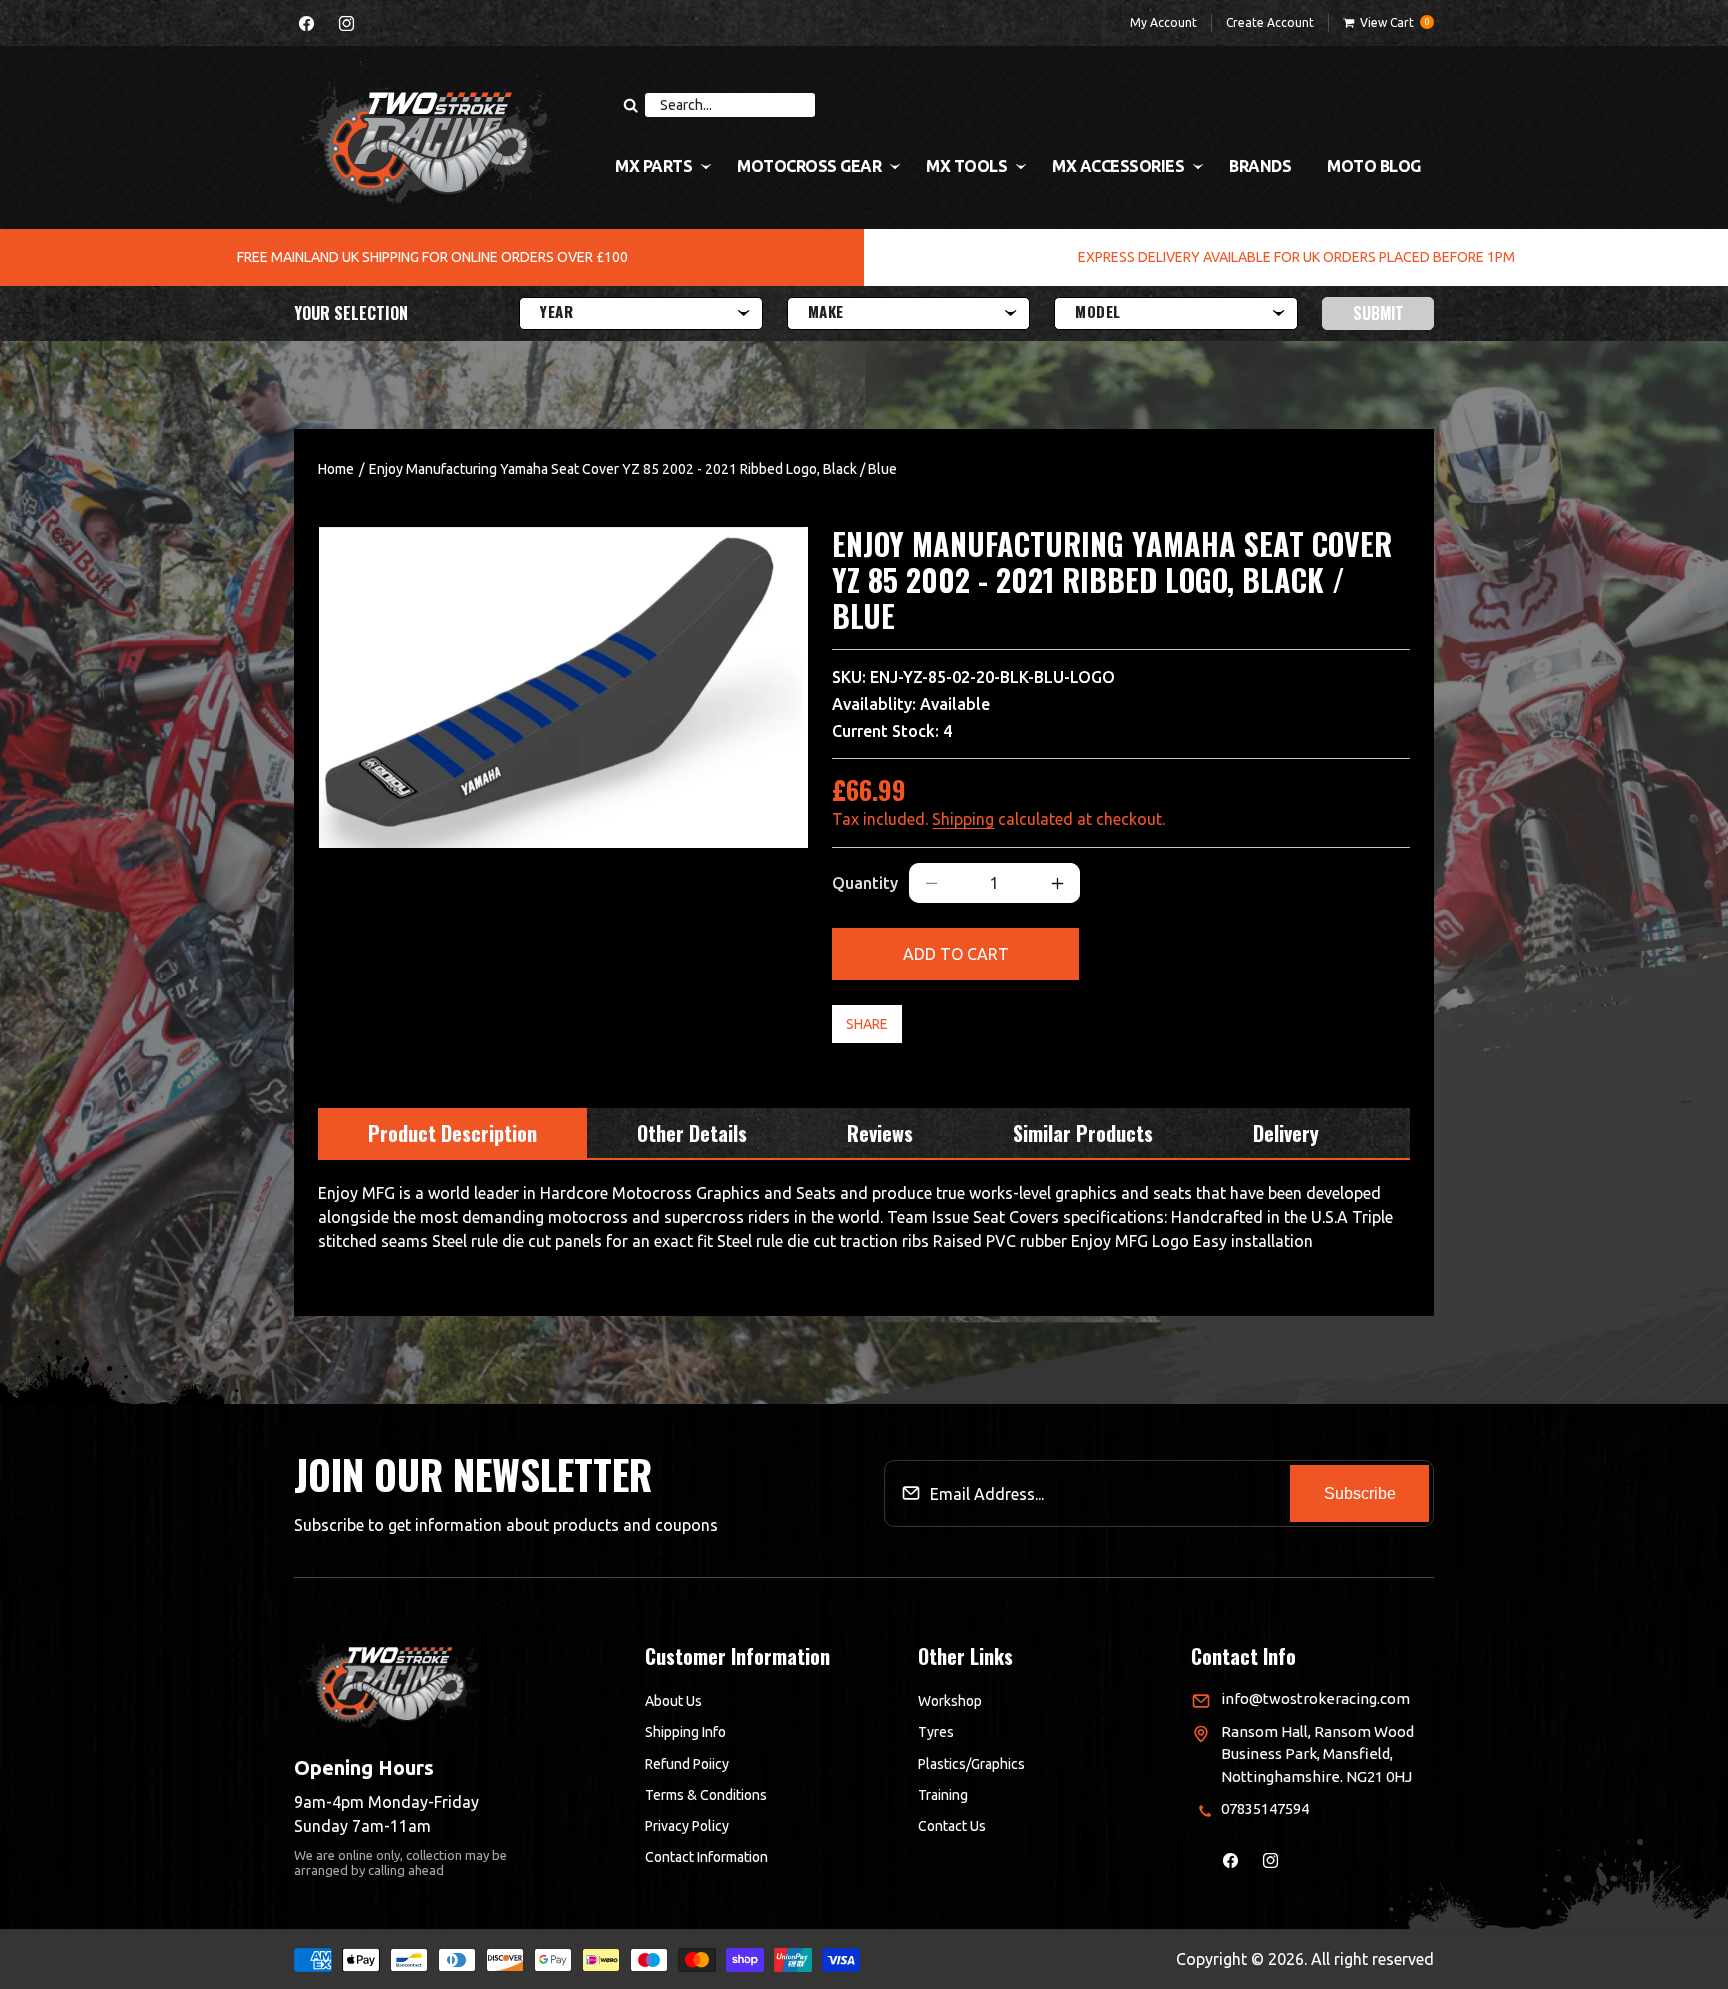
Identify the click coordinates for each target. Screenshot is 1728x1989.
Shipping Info (685, 1732)
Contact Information (706, 1857)
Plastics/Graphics (971, 1764)
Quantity (865, 883)
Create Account (1270, 22)
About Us (673, 1701)
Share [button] (867, 1024)
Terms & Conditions (706, 1795)
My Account (1163, 22)
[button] (1388, 23)
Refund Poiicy (687, 1764)
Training (943, 1795)
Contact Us (952, 1826)
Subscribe (1360, 1493)
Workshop (950, 1701)
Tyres (936, 1732)
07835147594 (1265, 1808)
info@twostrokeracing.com (1315, 1698)
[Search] (630, 105)
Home (336, 469)
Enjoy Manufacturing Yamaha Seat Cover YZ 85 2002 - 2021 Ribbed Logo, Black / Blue (633, 469)
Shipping (963, 819)
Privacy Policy (687, 1826)
